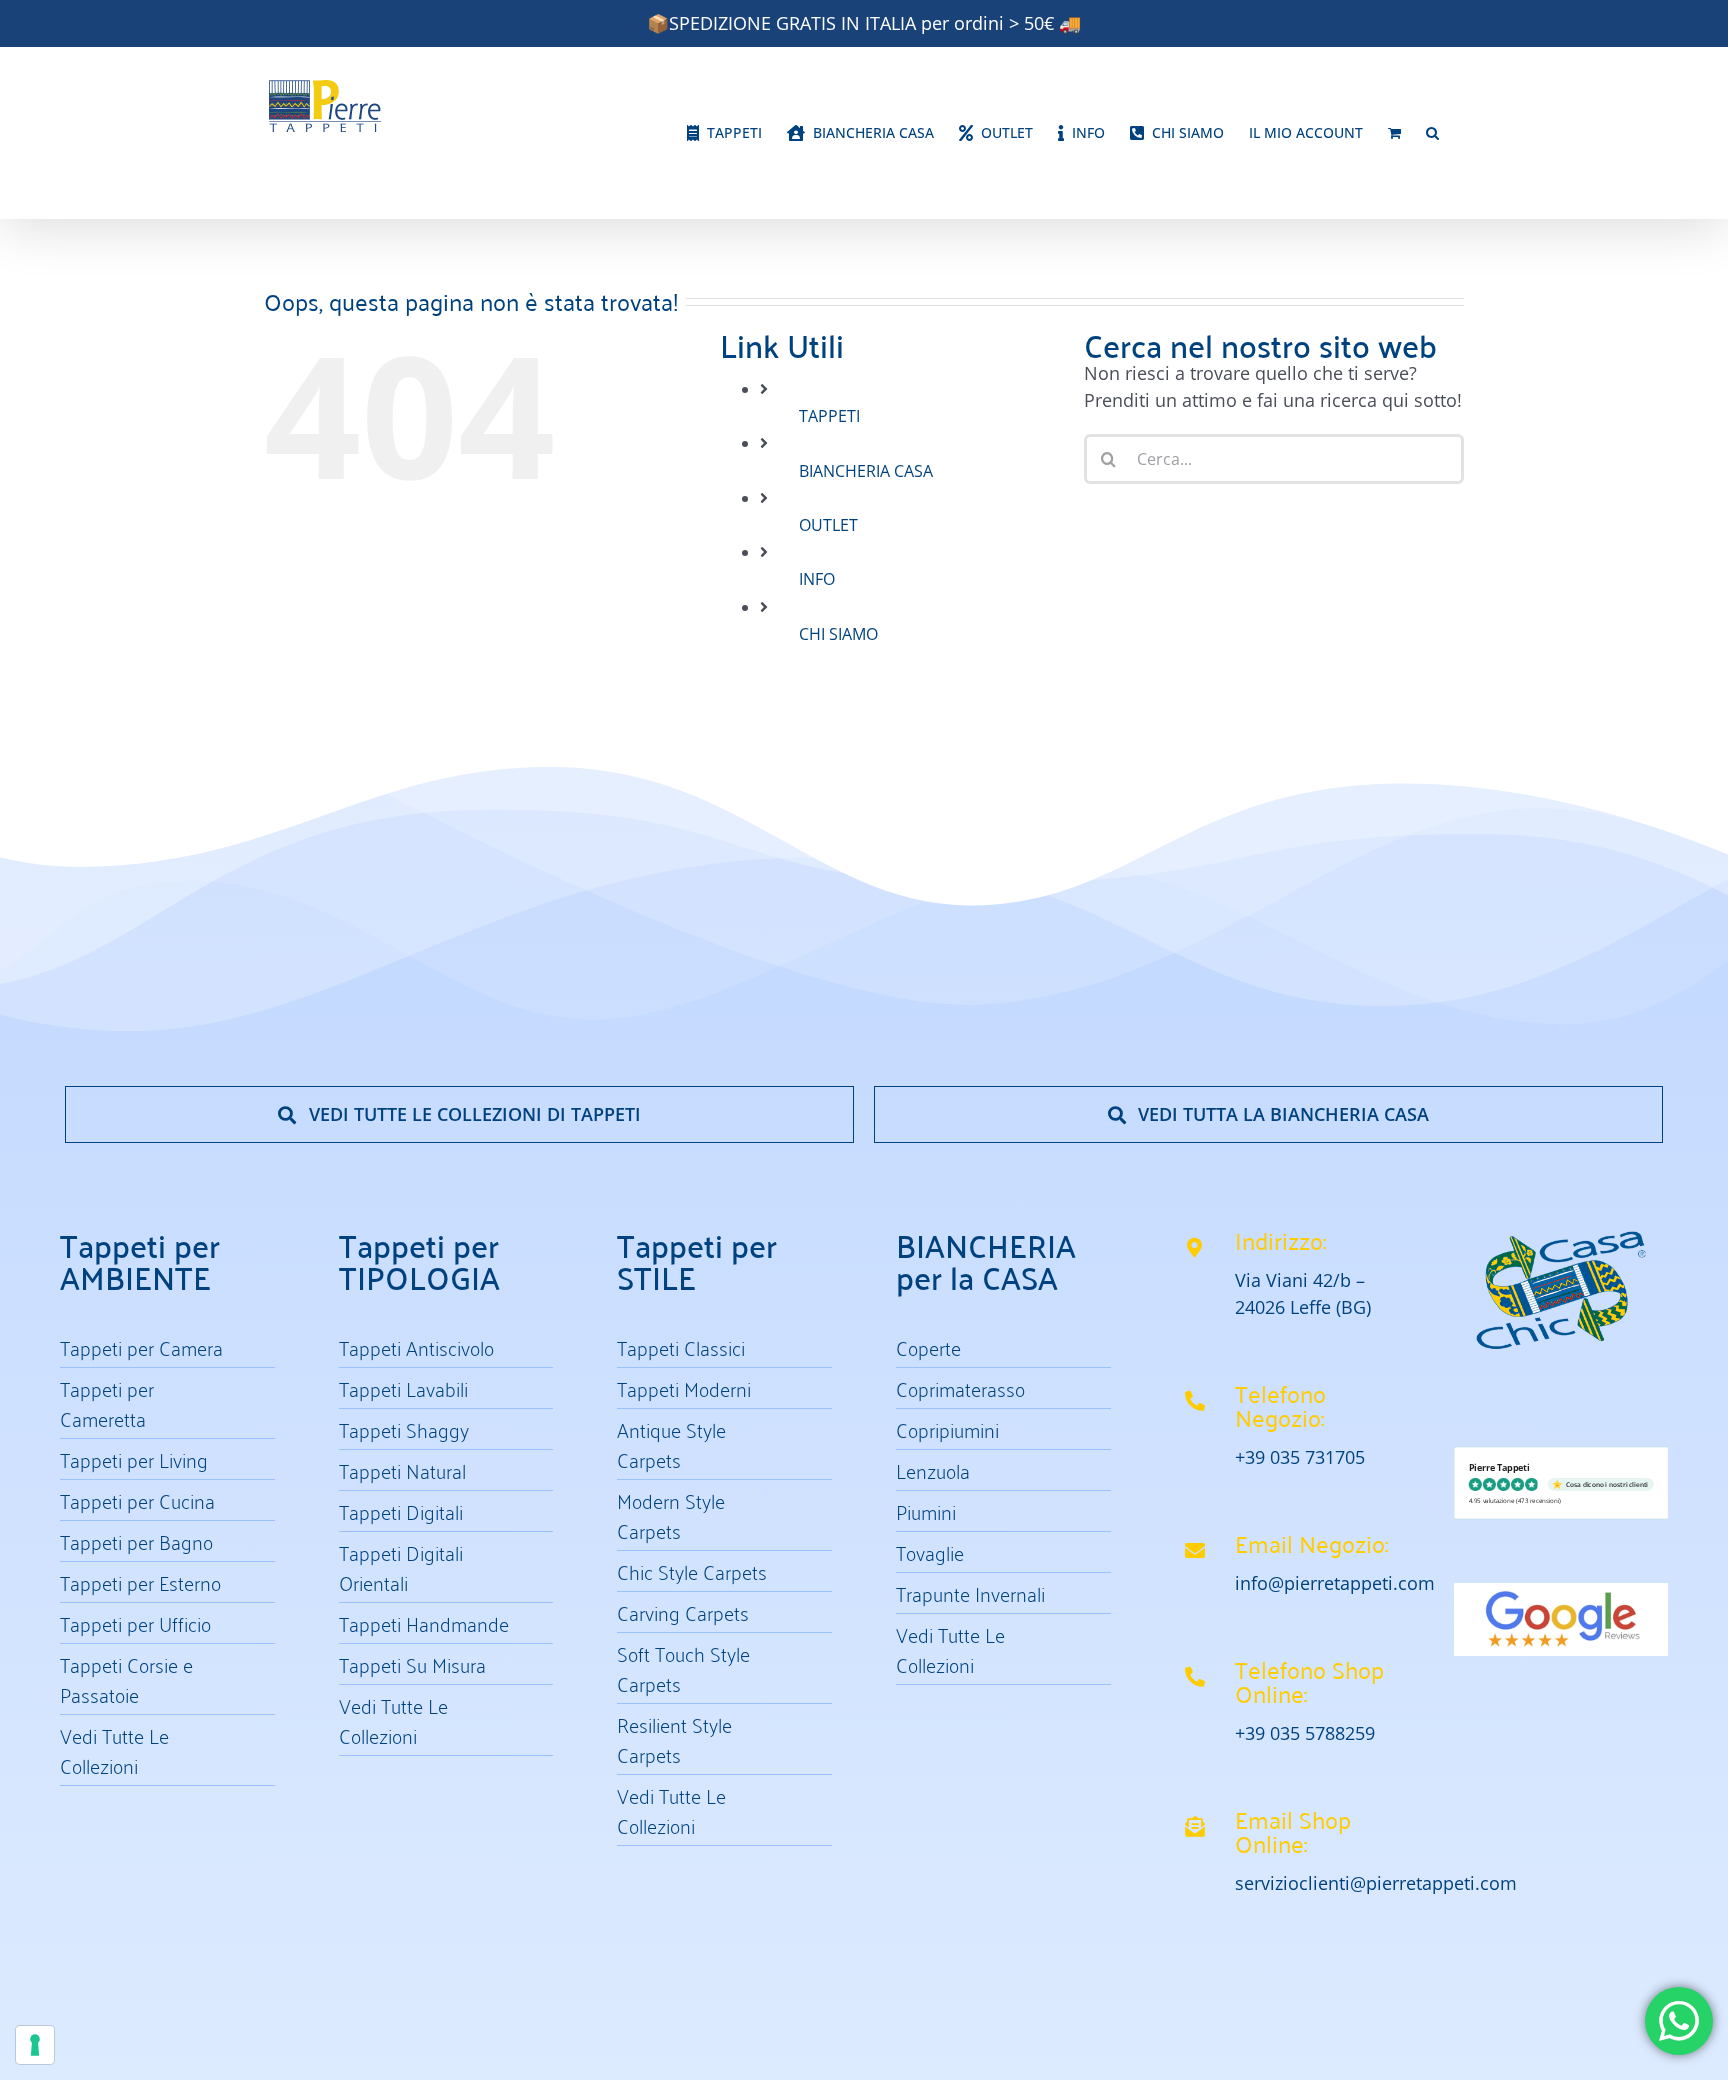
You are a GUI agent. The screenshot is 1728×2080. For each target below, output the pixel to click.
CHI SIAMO (838, 634)
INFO (817, 579)
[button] (1432, 133)
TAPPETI (829, 416)
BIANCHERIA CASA (866, 471)
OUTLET (828, 525)
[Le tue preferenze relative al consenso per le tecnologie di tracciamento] (35, 2045)
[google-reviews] (1561, 1592)
